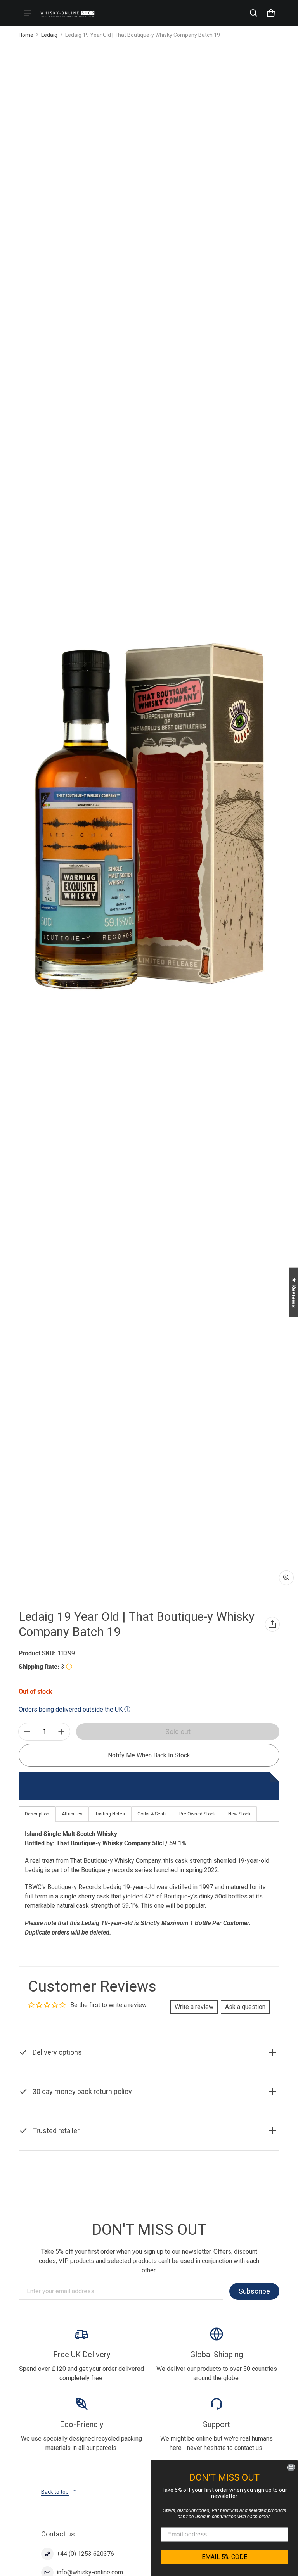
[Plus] (61, 1732)
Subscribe (254, 2291)
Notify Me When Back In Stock (149, 1755)
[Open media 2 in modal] (149, 817)
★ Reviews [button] (294, 1292)
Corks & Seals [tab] (152, 1814)
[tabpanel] (149, 1883)
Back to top (55, 2492)
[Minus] (27, 1732)
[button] (254, 13)
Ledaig (49, 35)
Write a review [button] (194, 2007)
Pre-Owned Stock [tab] (198, 1814)
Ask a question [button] (245, 2007)
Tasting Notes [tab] (110, 1814)
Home (26, 35)
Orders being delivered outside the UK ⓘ (74, 1709)
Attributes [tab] (72, 1814)
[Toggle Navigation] (27, 13)
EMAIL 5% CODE (224, 2557)
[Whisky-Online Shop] (68, 13)
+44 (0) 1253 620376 (85, 2554)
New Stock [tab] (239, 1814)
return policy (180, 2109)
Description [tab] (37, 1814)
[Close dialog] (291, 2467)
